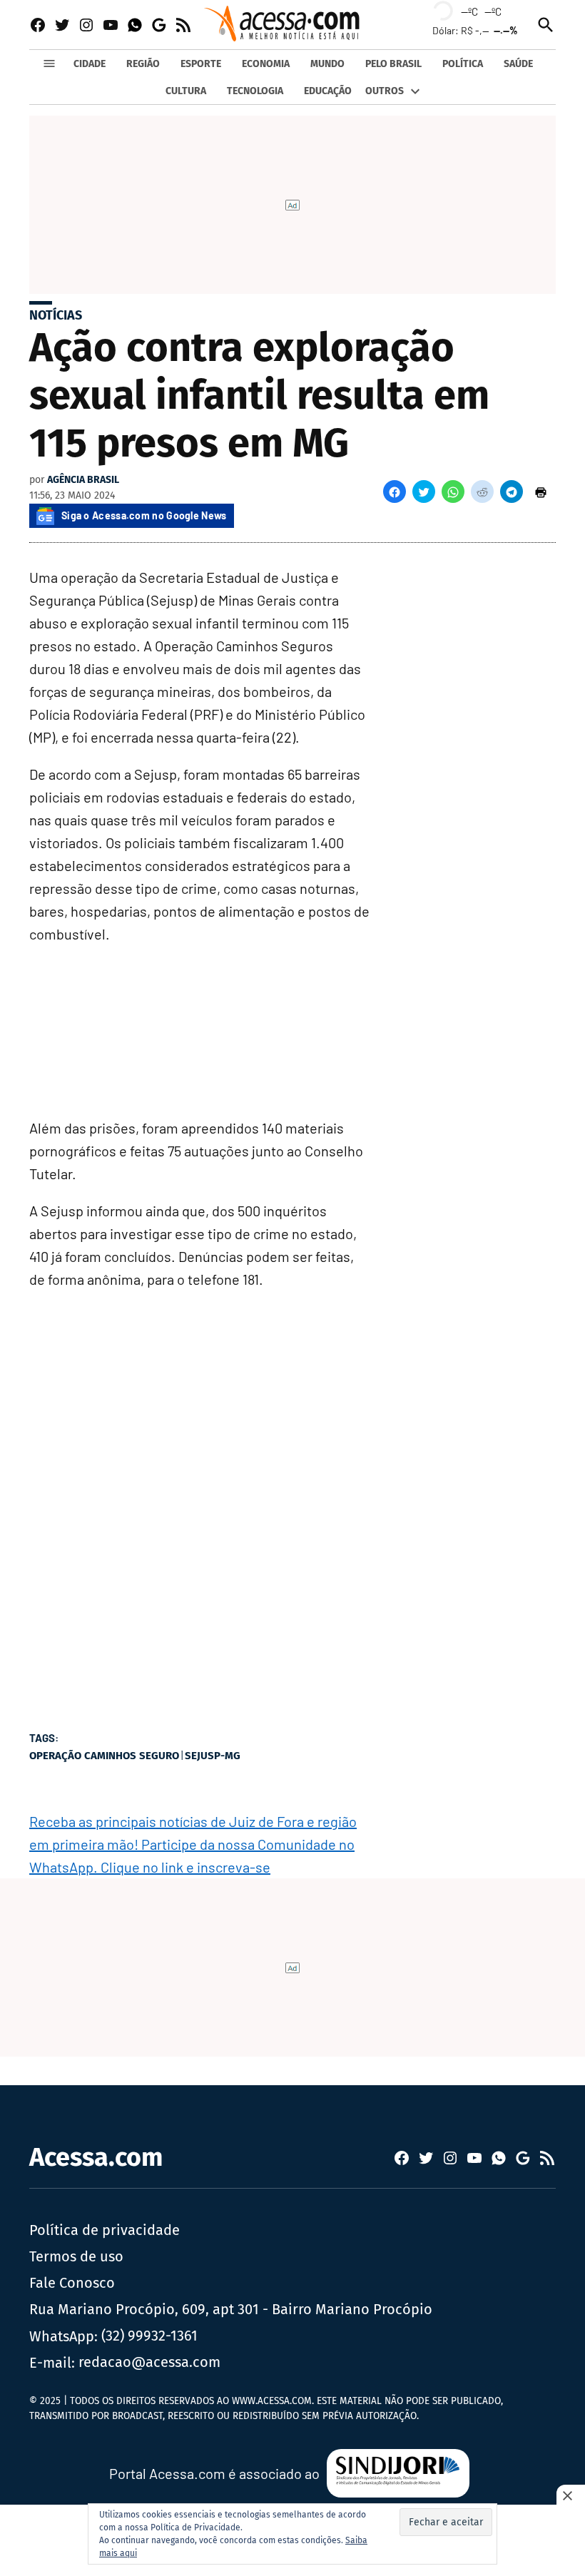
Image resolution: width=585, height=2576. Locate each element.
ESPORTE (201, 64)
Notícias (56, 315)
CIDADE (90, 64)
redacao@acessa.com (149, 2362)
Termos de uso (76, 2256)
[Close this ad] (571, 2495)
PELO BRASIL (393, 64)
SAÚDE (518, 64)
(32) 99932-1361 (149, 2336)
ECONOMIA (266, 64)
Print (541, 492)
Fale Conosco (72, 2283)
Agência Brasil (83, 480)
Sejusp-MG (213, 1756)
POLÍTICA (463, 64)
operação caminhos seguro (104, 1756)
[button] (395, 492)
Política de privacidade (105, 2230)
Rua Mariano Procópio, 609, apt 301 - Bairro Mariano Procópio (231, 2309)
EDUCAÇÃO (328, 91)
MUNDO (327, 64)
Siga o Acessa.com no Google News (144, 515)
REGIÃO (143, 64)
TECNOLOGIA (255, 91)
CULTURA (186, 91)
